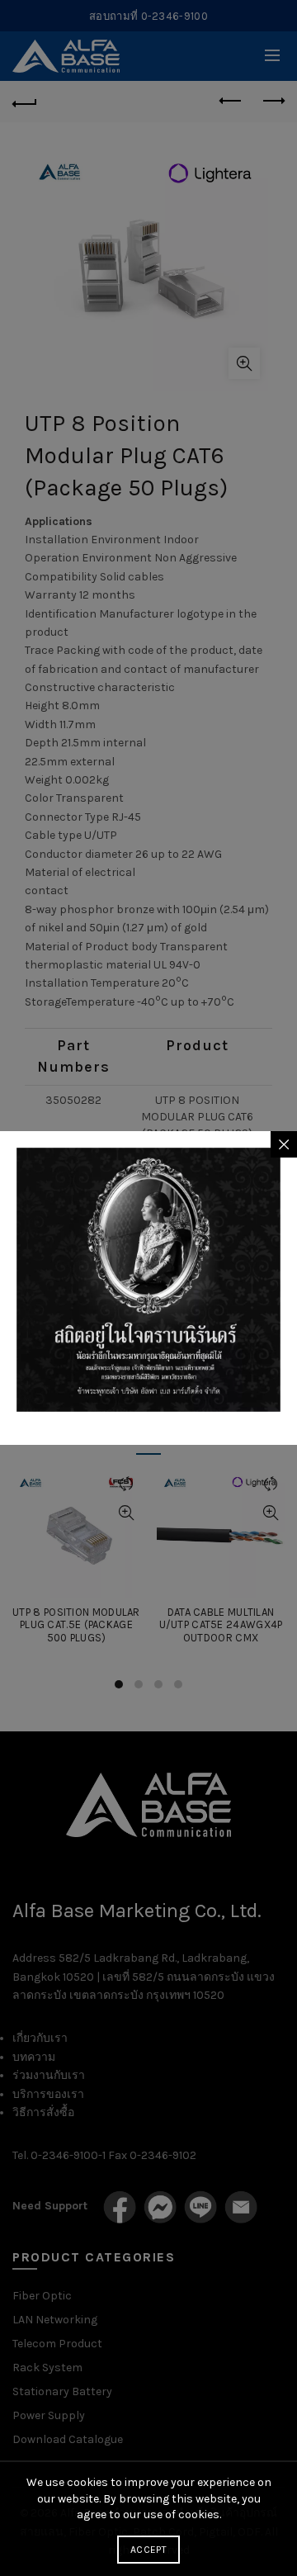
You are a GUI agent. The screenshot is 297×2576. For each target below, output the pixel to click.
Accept (148, 2550)
